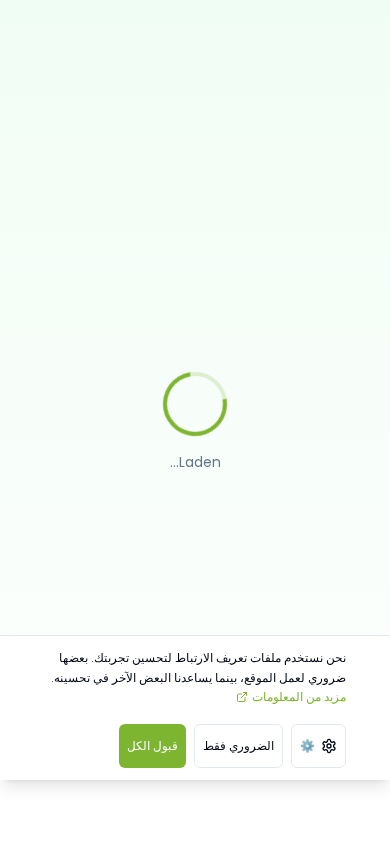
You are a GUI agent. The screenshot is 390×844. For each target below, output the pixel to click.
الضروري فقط (238, 745)
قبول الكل (152, 745)
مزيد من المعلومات (299, 696)
